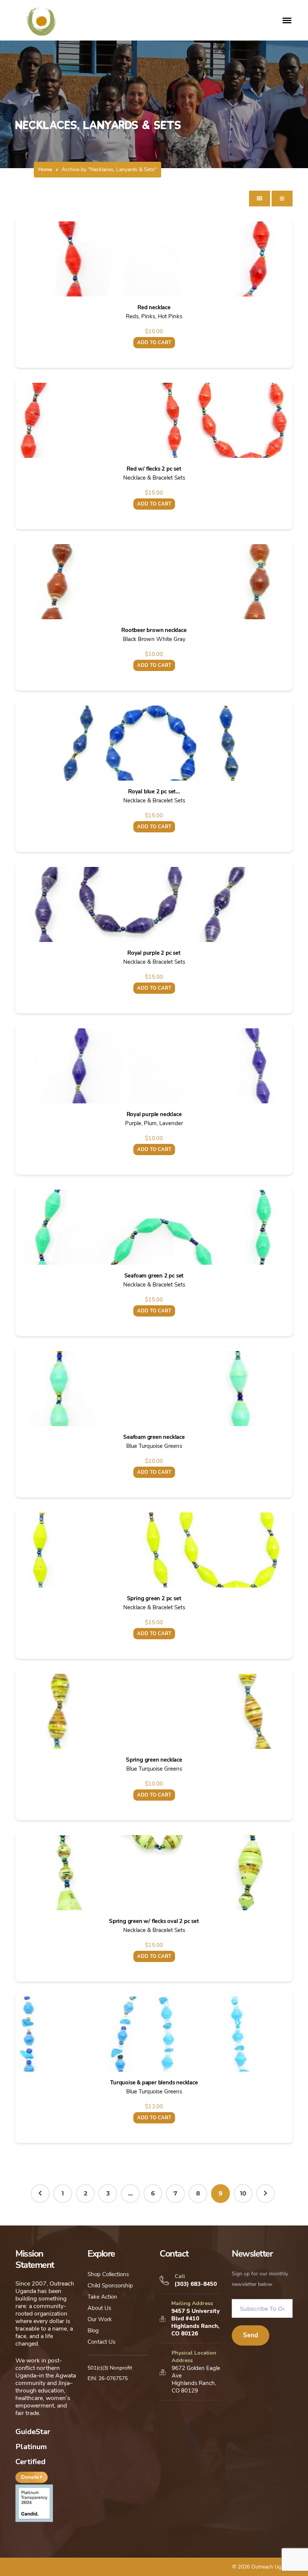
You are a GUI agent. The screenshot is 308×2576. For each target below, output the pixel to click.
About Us (99, 2308)
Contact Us (101, 2342)
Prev (40, 2194)
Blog (93, 2331)
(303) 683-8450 (196, 2284)
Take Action (102, 2297)
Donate (31, 2477)
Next (266, 2194)
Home (45, 169)
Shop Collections (108, 2274)
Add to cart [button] (154, 343)
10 (243, 2193)
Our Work (100, 2319)
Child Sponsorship (110, 2286)
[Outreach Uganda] (41, 20)
